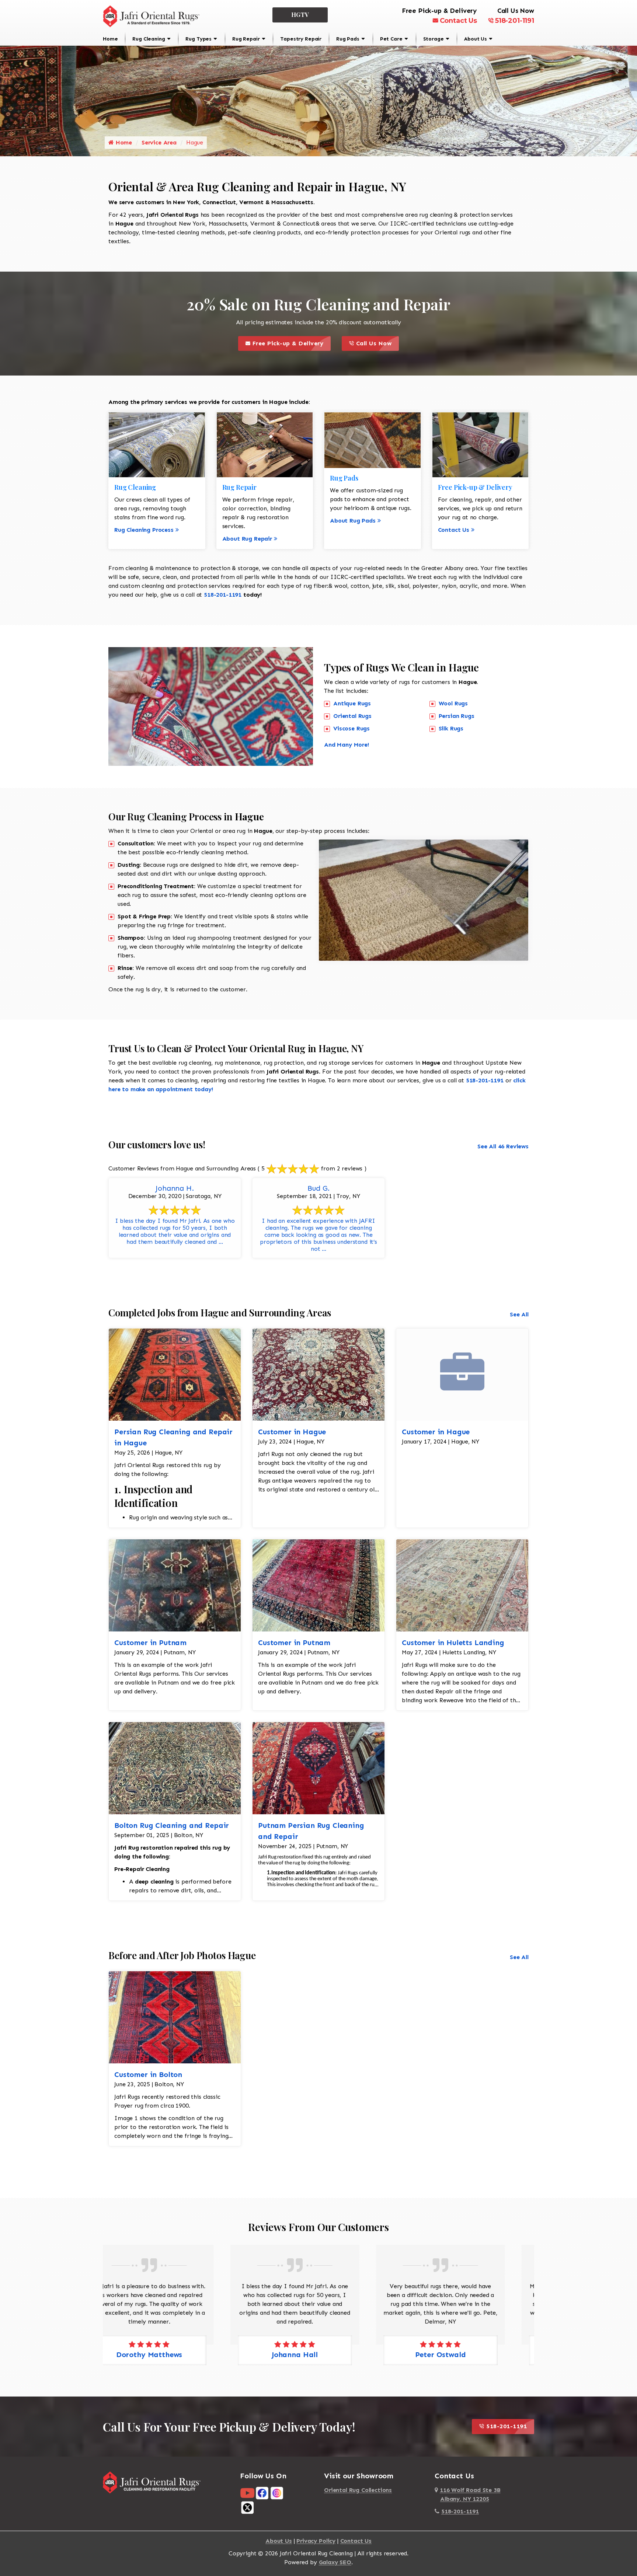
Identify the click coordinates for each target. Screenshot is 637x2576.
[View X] (247, 2507)
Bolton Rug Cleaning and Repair (172, 1825)
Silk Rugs (451, 728)
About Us (476, 39)
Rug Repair (246, 39)
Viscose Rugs (351, 728)
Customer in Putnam (150, 1643)
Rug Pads (348, 39)
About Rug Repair (247, 539)
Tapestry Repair (301, 39)
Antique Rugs (352, 703)
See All (519, 1314)
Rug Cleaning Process (144, 530)
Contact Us (458, 21)
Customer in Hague (292, 1432)
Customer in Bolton (148, 2074)
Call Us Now (376, 341)
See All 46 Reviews (503, 1146)
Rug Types (199, 39)
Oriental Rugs (352, 716)
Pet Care (391, 39)
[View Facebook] (262, 2493)
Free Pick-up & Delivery (290, 341)
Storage (434, 39)
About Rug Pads (353, 521)
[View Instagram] (277, 2493)
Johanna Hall (173, 2355)
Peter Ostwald (318, 2355)
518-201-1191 (515, 21)
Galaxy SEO (335, 2562)
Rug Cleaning (149, 39)
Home (110, 39)
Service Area (159, 142)
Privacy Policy (316, 2541)
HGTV (300, 15)
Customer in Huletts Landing (453, 1643)
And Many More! (347, 745)
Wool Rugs (453, 703)
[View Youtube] (247, 2493)
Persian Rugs (457, 716)
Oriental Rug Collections (358, 2490)
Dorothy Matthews (464, 2355)
